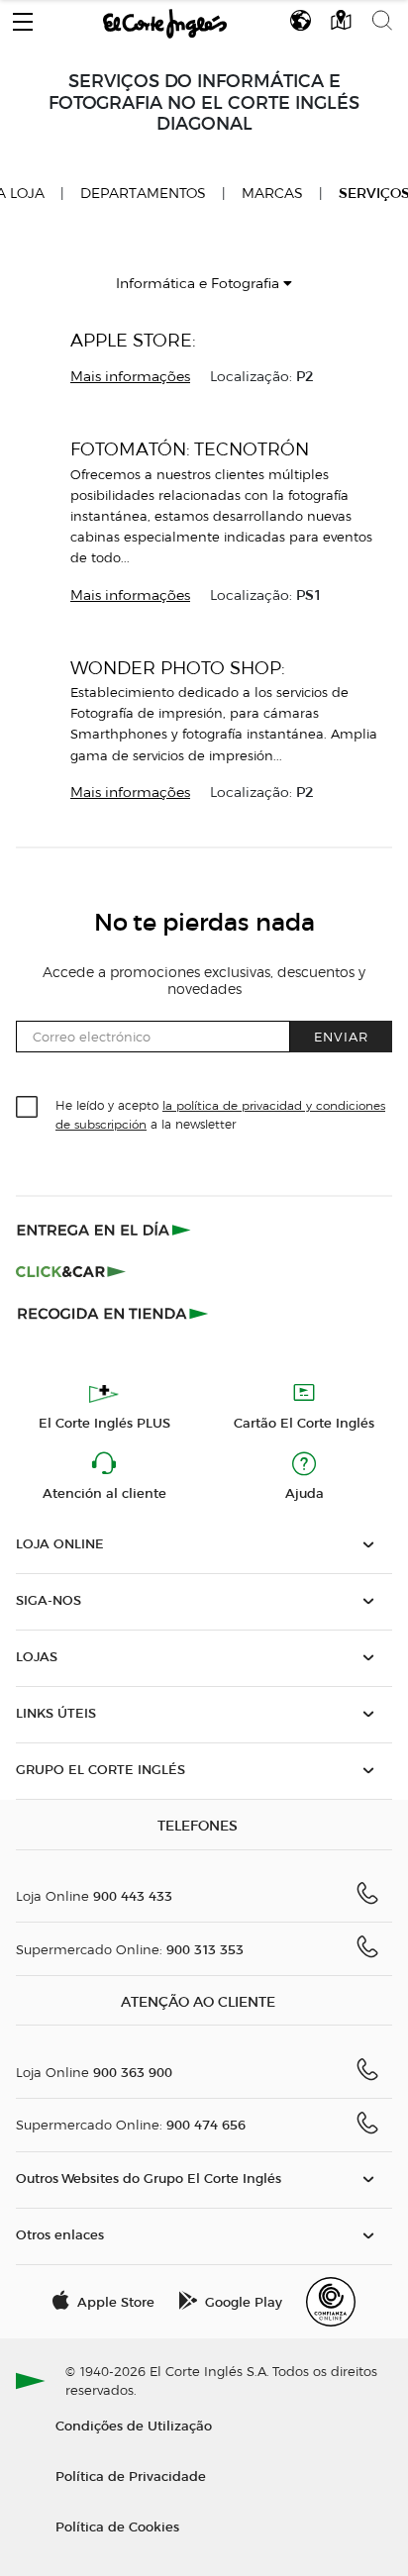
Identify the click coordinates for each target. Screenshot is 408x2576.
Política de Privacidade (131, 2476)
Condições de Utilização (134, 2425)
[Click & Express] (105, 1230)
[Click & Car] (71, 1271)
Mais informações (130, 377)
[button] (23, 17)
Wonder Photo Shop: (178, 668)
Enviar (341, 1036)
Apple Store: (133, 340)
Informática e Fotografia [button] (200, 284)
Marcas (272, 194)
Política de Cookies (117, 2526)
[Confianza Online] (331, 2302)
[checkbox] (28, 1108)
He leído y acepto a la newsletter (220, 1114)
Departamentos (143, 194)
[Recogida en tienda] (113, 1313)
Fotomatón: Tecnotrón (190, 449)
